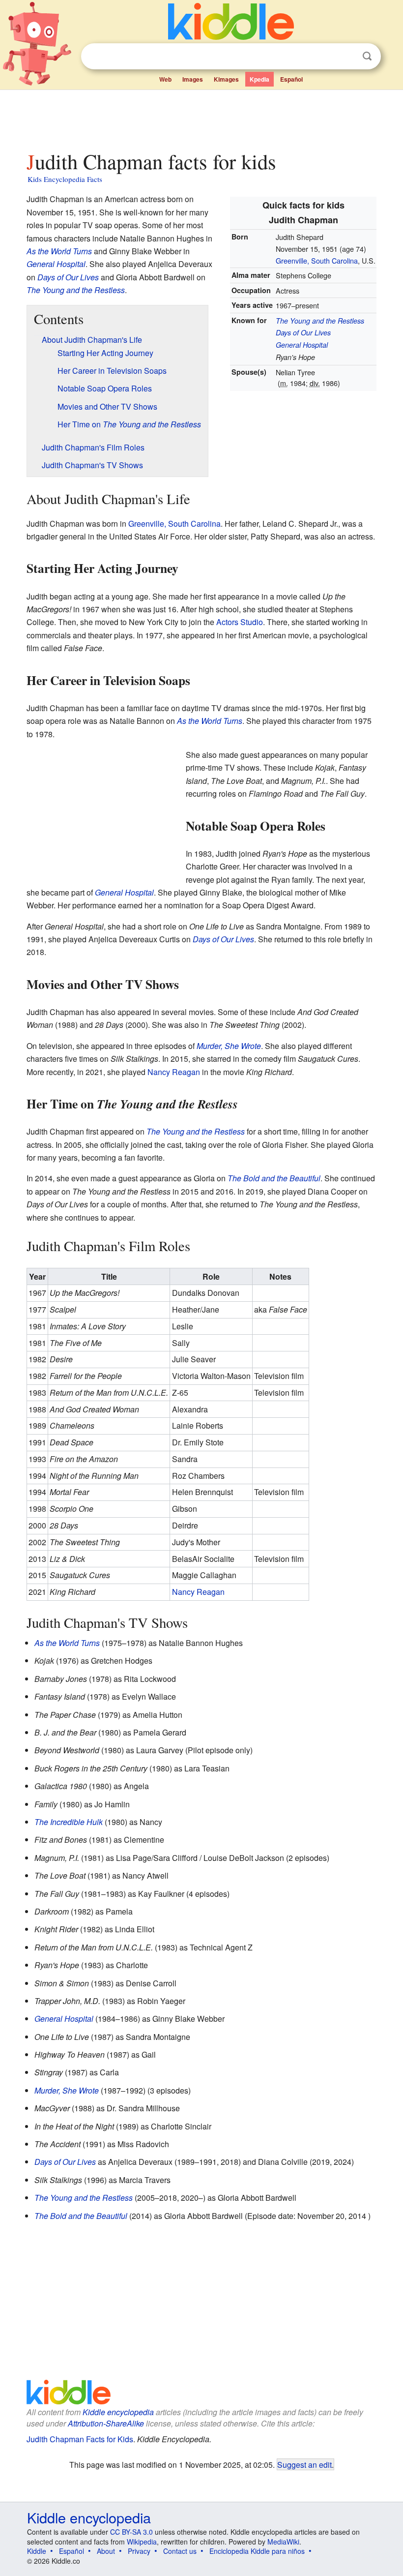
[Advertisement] (202, 118)
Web (165, 79)
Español (291, 79)
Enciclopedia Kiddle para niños (257, 2551)
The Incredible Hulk (69, 1822)
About (106, 2551)
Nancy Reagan (174, 1072)
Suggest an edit (304, 2464)
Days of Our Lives (303, 332)
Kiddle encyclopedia (118, 2412)
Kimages (226, 79)
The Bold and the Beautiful (274, 1178)
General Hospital (302, 345)
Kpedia (259, 79)
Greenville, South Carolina (317, 260)
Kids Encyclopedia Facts (65, 179)
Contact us (180, 2551)
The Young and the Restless (320, 321)
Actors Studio (240, 622)
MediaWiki (283, 2542)
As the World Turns (59, 251)
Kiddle (37, 2551)
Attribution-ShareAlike (106, 2423)
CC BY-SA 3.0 (131, 2532)
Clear (347, 57)
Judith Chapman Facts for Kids (80, 2439)
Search (367, 56)
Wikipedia (142, 2542)
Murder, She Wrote (229, 1046)
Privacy (139, 2551)
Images (193, 79)
